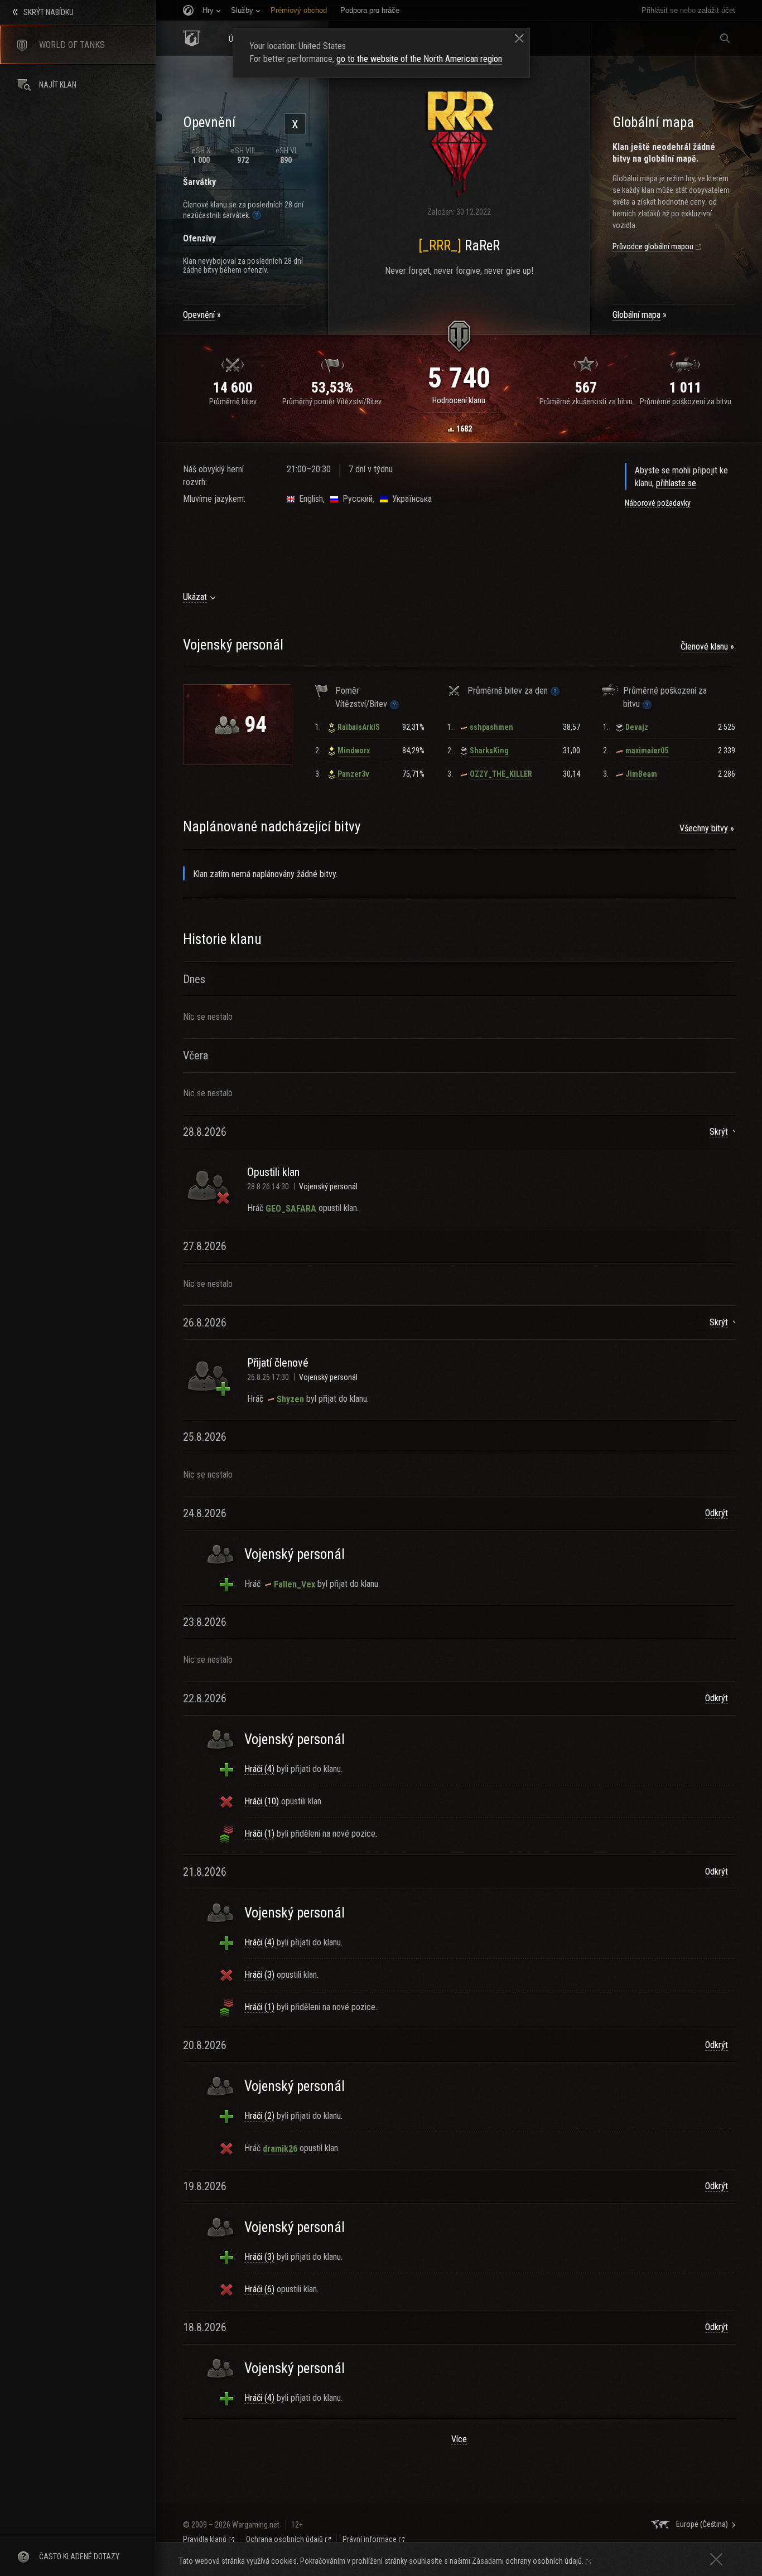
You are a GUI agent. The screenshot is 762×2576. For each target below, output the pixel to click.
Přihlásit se (660, 10)
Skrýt (719, 1132)
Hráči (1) (259, 1834)
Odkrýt (717, 1513)
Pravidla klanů (205, 2539)
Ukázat (195, 597)
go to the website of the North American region (419, 59)
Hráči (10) (262, 1801)
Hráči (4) (259, 1769)
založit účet (717, 10)
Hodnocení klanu (459, 400)
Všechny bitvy (704, 828)
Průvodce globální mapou (653, 246)
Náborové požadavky (658, 503)
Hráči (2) (259, 2116)
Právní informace (370, 2539)
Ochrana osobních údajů (284, 2539)
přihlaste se (676, 483)
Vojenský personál (328, 1187)
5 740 (459, 378)
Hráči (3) (259, 1975)
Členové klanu (704, 647)
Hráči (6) (259, 2289)
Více (459, 2439)
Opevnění (199, 315)
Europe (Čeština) (702, 2524)
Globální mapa (636, 315)
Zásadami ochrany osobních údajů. (528, 2561)
